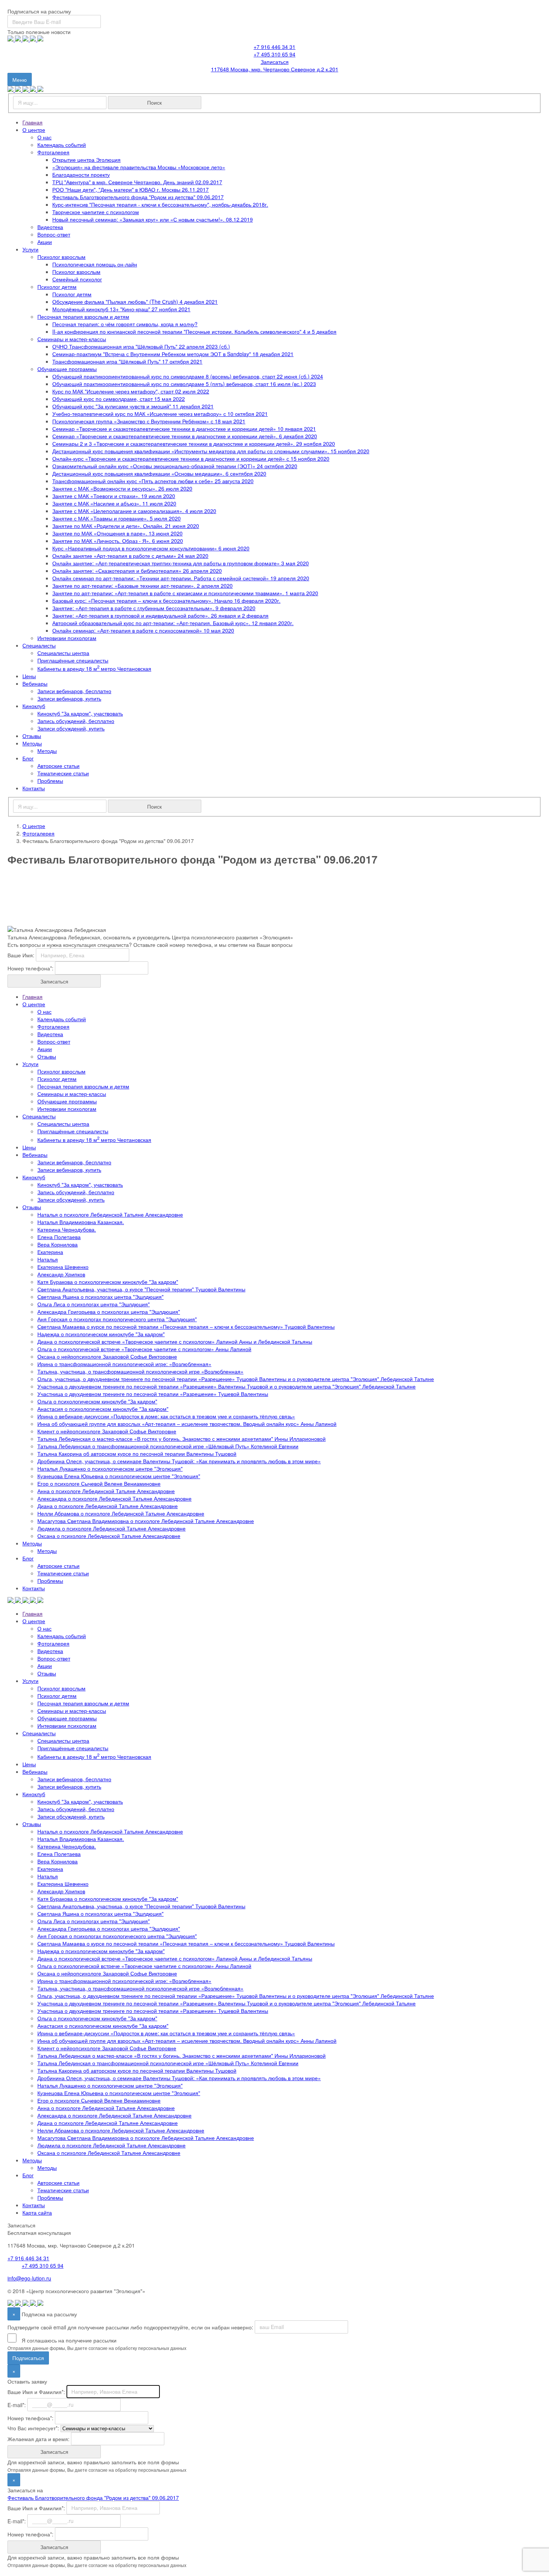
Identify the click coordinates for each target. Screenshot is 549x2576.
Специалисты (39, 645)
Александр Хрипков (61, 1274)
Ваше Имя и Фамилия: (36, 2391)
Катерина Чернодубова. (67, 1229)
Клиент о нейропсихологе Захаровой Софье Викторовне (107, 1431)
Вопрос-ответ (54, 234)
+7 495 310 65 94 (274, 54)
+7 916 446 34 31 (274, 47)
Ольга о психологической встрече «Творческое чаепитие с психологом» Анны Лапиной (144, 1349)
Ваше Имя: (21, 955)
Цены (29, 676)
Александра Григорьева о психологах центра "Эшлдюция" (109, 1312)
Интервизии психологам (67, 638)
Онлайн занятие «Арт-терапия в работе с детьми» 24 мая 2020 (130, 556)
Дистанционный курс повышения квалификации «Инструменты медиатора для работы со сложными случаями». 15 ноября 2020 (211, 451)
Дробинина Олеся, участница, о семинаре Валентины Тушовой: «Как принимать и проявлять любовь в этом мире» (179, 1461)
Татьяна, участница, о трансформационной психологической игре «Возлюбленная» (140, 1371)
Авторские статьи (58, 766)
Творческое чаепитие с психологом (96, 212)
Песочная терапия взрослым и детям (83, 316)
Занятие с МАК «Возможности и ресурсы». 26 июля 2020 (122, 488)
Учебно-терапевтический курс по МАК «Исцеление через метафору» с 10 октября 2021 (160, 414)
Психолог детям (57, 287)
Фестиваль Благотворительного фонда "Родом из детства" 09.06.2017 (138, 197)
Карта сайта (37, 2212)
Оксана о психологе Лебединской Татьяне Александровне (109, 1536)
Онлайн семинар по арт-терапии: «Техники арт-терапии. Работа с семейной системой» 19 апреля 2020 (181, 578)
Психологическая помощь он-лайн (95, 264)
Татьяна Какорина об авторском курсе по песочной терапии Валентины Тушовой (137, 1454)
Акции (45, 242)
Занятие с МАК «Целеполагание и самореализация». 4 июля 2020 (134, 511)
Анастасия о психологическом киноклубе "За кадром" (103, 1409)
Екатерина (50, 1252)
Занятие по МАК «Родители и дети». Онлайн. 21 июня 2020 (126, 526)
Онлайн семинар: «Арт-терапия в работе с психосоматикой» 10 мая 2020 (143, 630)
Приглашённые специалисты (73, 660)
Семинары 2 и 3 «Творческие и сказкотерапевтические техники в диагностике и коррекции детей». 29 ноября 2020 (194, 444)
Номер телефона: (30, 968)
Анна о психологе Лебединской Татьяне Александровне (106, 1491)
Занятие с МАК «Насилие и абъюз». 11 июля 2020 (114, 503)
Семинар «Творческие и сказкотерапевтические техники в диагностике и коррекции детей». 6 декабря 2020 (185, 436)
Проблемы (50, 781)
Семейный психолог (77, 279)
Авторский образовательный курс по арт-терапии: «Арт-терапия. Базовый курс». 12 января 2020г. (173, 623)
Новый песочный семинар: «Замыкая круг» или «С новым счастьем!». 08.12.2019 (153, 219)
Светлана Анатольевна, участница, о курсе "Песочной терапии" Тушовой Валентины (141, 1289)
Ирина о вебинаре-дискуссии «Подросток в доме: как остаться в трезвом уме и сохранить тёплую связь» (166, 1416)
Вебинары (35, 683)
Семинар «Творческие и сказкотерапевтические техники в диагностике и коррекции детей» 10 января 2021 (184, 429)
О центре (34, 130)
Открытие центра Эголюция (86, 160)
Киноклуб (34, 706)
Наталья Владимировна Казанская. (81, 1222)
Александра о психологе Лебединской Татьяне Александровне (114, 1498)
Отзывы (32, 736)
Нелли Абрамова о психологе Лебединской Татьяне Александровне (121, 1513)
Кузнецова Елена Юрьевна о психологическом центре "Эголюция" (119, 1476)
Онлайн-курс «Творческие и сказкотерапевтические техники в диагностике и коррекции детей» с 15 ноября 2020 (191, 458)
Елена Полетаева (59, 1237)
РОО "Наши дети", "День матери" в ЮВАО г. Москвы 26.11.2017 (131, 189)
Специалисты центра (63, 653)
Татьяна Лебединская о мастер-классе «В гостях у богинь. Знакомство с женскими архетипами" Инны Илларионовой (182, 1439)
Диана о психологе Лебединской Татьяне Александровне (108, 1506)
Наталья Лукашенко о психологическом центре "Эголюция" (110, 1468)
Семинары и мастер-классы (72, 339)
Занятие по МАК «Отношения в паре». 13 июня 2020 (117, 533)
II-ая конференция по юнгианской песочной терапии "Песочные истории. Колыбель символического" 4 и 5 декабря (194, 331)
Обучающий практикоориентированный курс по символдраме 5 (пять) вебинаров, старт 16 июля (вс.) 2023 (184, 384)
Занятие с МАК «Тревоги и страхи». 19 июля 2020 (114, 496)
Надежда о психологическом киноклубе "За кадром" (101, 1334)
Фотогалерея (53, 152)
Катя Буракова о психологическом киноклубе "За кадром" (108, 1282)
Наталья (48, 1259)
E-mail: (17, 2404)
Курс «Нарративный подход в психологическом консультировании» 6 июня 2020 (151, 548)
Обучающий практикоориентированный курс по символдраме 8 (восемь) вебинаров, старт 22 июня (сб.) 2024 (188, 376)
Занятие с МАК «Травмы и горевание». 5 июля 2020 (117, 518)
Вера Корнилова (58, 1244)
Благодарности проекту (81, 174)
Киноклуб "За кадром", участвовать (80, 713)
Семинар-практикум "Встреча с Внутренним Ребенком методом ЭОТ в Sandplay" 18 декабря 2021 (173, 354)
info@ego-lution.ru (29, 2278)
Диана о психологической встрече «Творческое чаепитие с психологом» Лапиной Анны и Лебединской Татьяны (175, 1341)
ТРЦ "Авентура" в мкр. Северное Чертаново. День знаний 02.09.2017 (137, 182)
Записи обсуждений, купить (71, 728)
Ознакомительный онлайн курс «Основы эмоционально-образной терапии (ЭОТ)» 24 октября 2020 (175, 466)
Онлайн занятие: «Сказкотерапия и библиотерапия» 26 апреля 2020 (137, 571)
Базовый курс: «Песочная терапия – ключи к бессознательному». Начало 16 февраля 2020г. (166, 600)
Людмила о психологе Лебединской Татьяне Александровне (111, 1528)
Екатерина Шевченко (63, 1267)
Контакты (34, 788)
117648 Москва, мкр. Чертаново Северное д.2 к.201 (275, 69)
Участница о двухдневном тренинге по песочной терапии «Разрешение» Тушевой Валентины (153, 1394)
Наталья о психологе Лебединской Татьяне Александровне (110, 1214)
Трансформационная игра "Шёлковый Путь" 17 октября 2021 (127, 361)
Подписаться (28, 2358)
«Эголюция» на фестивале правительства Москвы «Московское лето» (139, 167)
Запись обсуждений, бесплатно (76, 721)
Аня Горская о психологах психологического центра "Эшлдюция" (117, 1319)
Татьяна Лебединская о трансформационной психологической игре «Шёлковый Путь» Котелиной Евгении (168, 1446)
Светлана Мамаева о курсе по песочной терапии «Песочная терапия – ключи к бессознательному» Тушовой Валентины (186, 1326)
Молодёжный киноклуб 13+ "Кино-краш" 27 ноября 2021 (121, 309)
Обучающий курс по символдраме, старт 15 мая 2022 (119, 399)
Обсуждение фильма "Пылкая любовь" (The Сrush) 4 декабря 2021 (135, 302)
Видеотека (50, 227)
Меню (22, 81)
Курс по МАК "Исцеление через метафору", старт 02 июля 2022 (131, 391)
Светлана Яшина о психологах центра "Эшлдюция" (100, 1297)
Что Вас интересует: (33, 2428)
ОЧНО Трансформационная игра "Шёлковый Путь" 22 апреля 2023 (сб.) (141, 346)
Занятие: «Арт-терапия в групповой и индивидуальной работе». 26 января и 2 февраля (160, 615)
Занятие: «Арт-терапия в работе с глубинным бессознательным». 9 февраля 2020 (154, 608)
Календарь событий (62, 145)
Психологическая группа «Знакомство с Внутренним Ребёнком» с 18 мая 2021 (149, 421)
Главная (32, 122)
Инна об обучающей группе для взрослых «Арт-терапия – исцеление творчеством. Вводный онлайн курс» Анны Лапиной (187, 1424)
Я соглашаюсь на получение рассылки (68, 2340)
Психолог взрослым (61, 257)
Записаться (275, 62)
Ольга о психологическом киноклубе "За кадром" (97, 1401)
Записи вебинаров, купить (69, 698)
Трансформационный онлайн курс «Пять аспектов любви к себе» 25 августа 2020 (153, 481)
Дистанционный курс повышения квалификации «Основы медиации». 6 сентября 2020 (159, 473)
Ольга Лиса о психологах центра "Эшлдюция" (94, 1304)
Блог (28, 758)
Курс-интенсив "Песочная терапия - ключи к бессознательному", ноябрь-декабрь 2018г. (160, 204)
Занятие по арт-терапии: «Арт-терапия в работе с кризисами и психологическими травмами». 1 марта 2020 (185, 593)
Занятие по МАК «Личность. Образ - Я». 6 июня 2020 (118, 541)
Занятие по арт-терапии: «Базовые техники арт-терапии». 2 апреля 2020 (142, 586)
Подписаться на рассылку (39, 11)
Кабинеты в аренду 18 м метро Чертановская (94, 668)
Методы (32, 743)
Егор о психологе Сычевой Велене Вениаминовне (99, 1483)
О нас (44, 137)
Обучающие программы (67, 369)
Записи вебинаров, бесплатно (74, 691)
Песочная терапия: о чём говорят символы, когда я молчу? (125, 324)
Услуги (30, 249)
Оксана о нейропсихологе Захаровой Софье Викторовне (107, 1356)
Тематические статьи (63, 773)
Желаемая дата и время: (38, 2438)
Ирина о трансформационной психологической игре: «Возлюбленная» (124, 1364)
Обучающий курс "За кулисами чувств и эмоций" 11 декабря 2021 (133, 406)
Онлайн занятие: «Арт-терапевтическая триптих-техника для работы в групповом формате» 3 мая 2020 (181, 563)
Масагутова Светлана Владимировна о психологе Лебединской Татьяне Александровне (146, 1521)
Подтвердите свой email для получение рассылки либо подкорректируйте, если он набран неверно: (130, 2327)
